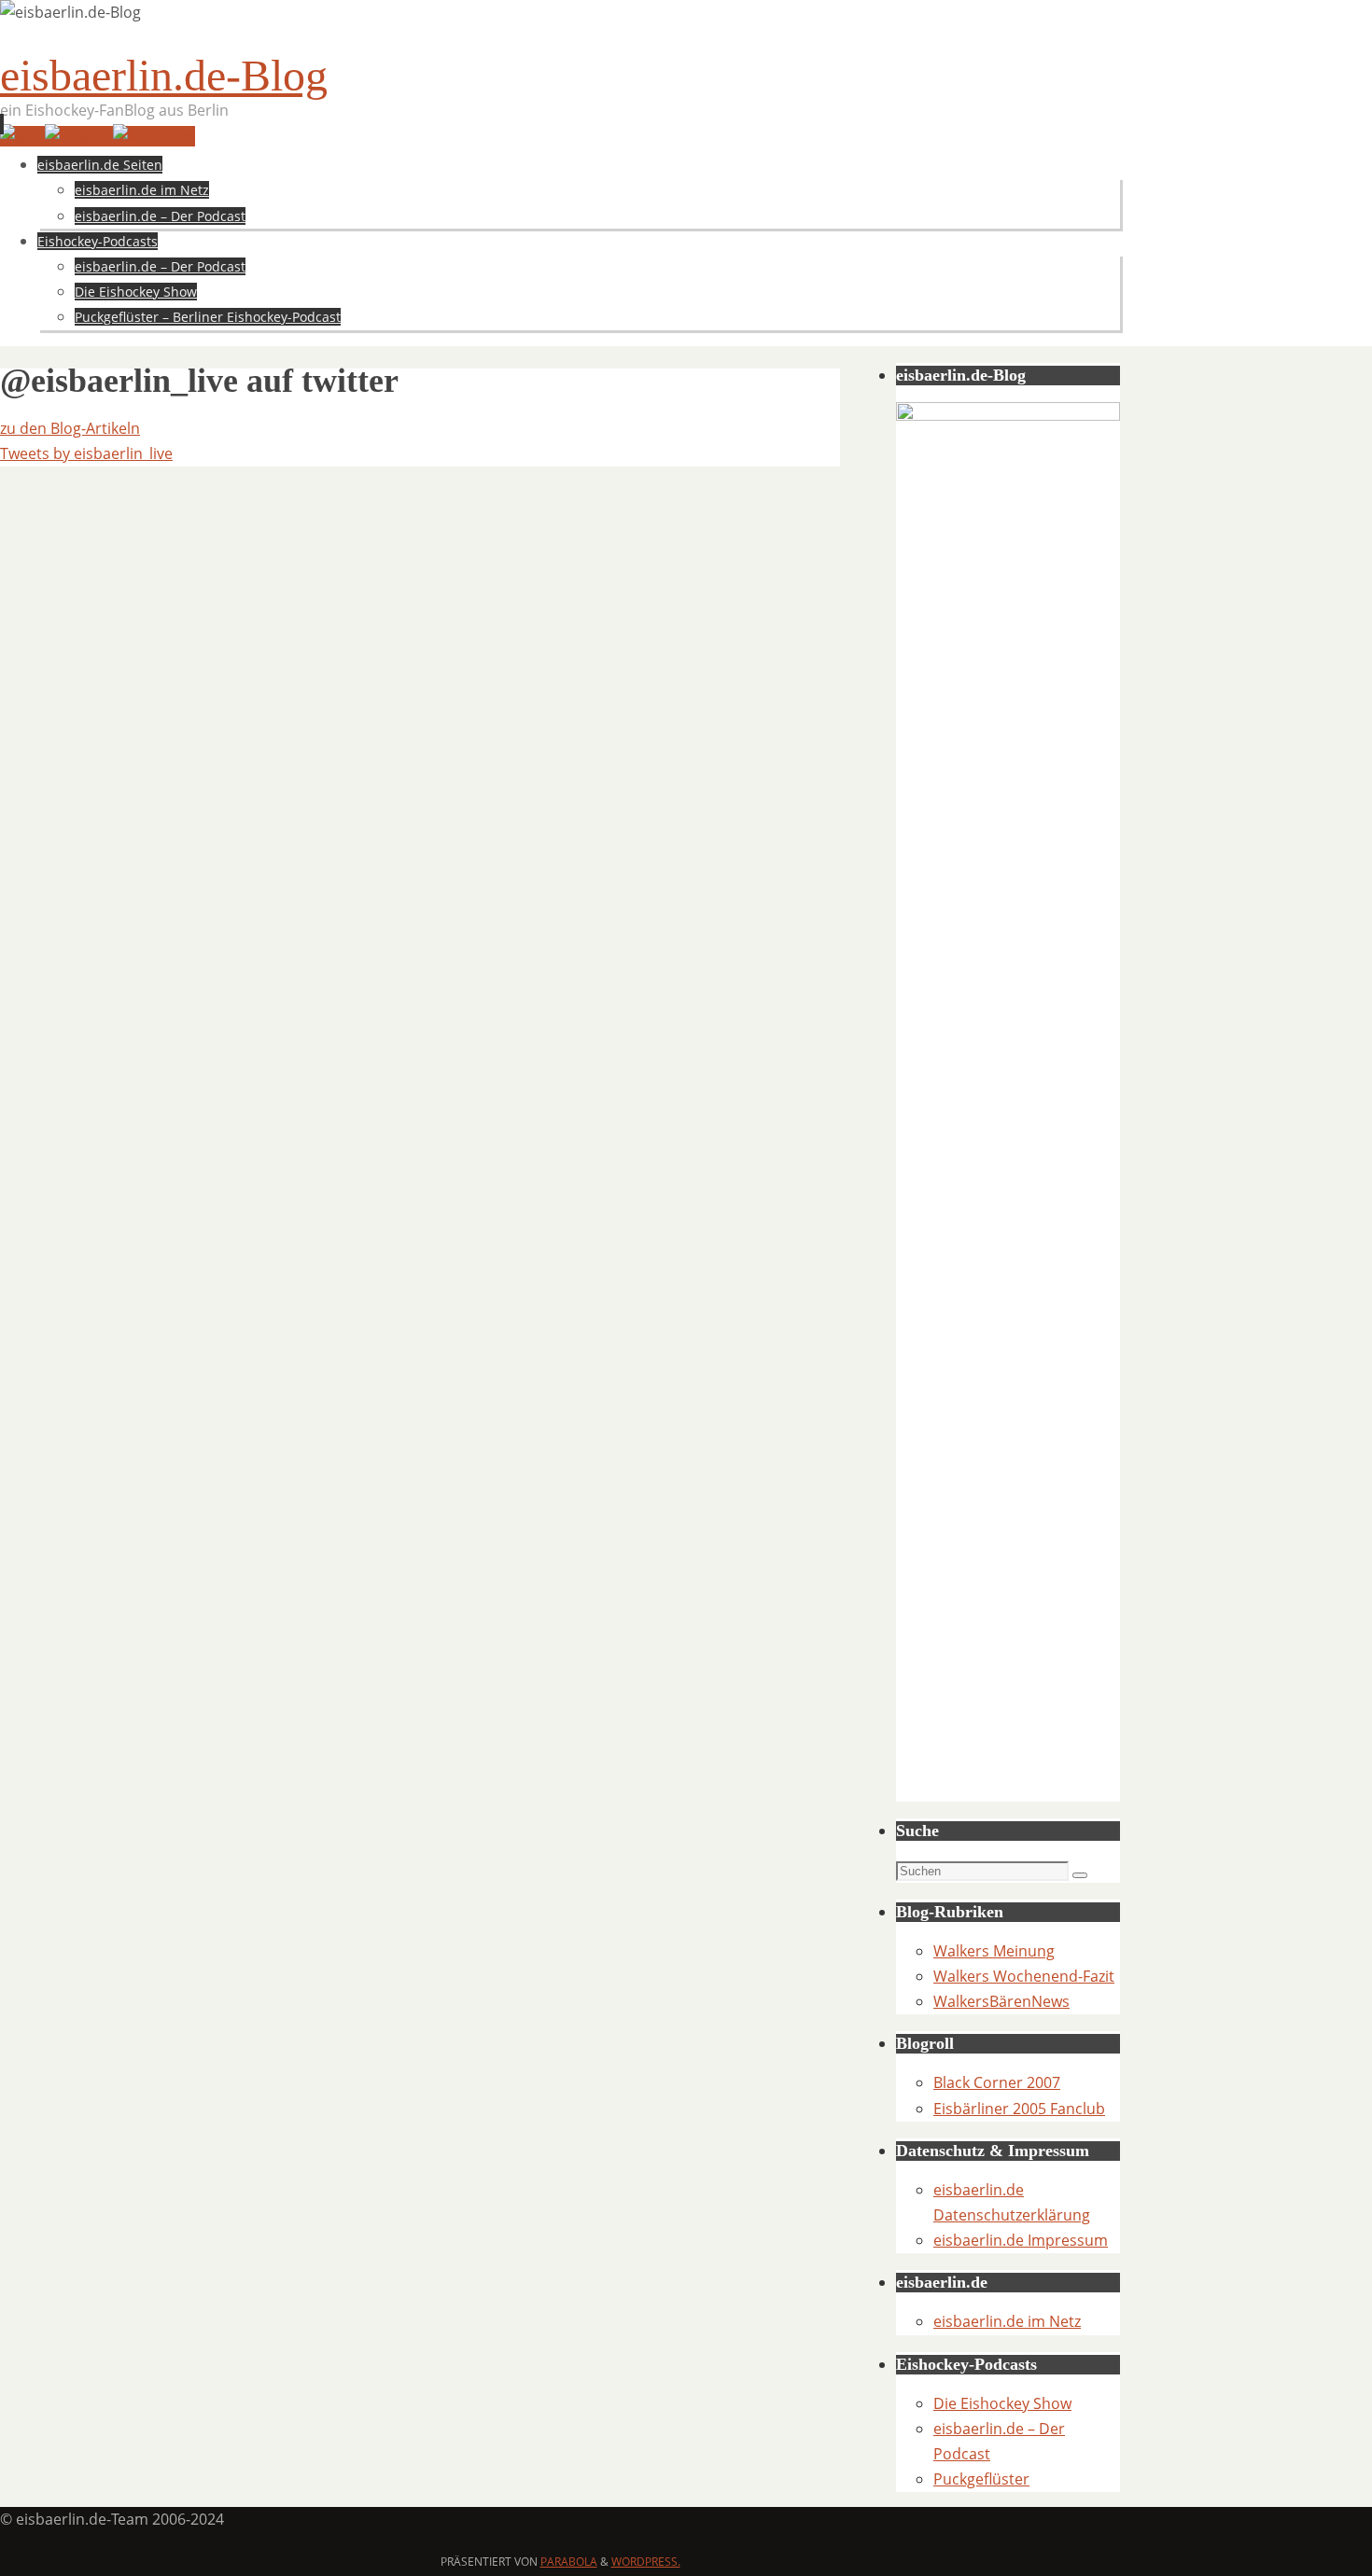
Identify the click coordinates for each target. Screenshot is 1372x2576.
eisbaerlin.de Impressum (1021, 2240)
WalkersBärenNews (1001, 2001)
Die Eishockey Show (1002, 2403)
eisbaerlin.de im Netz (1007, 2321)
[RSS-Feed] (22, 136)
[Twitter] (79, 136)
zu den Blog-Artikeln (70, 428)
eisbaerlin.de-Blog (164, 75)
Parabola (569, 2562)
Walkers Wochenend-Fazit (1024, 1976)
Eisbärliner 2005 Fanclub (1019, 2109)
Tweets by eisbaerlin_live (86, 453)
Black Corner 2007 (997, 2082)
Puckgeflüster (981, 2479)
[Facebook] (154, 136)
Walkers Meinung (994, 1951)
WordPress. (646, 2562)
